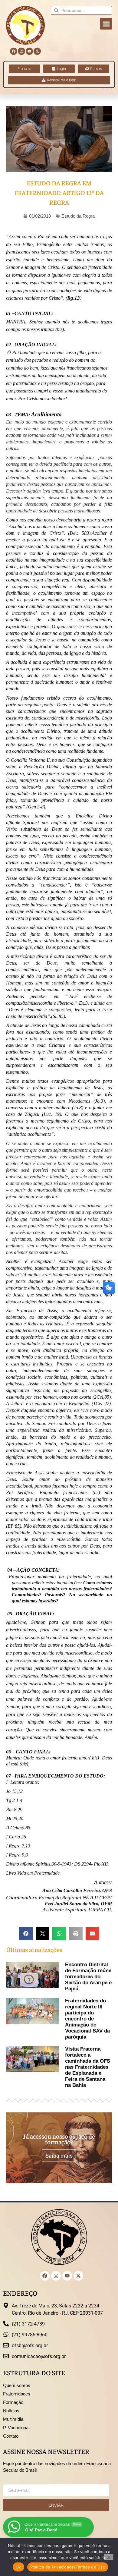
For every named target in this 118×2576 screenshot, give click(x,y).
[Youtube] (29, 51)
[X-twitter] (37, 51)
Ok (18, 2567)
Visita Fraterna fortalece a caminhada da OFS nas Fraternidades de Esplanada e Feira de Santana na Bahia (88, 2067)
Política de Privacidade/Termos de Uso (68, 2567)
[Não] (109, 2557)
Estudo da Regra (78, 216)
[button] (106, 24)
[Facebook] (14, 51)
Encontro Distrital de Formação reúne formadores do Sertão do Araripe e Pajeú (88, 1977)
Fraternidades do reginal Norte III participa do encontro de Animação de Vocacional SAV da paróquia (87, 2019)
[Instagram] (21, 51)
